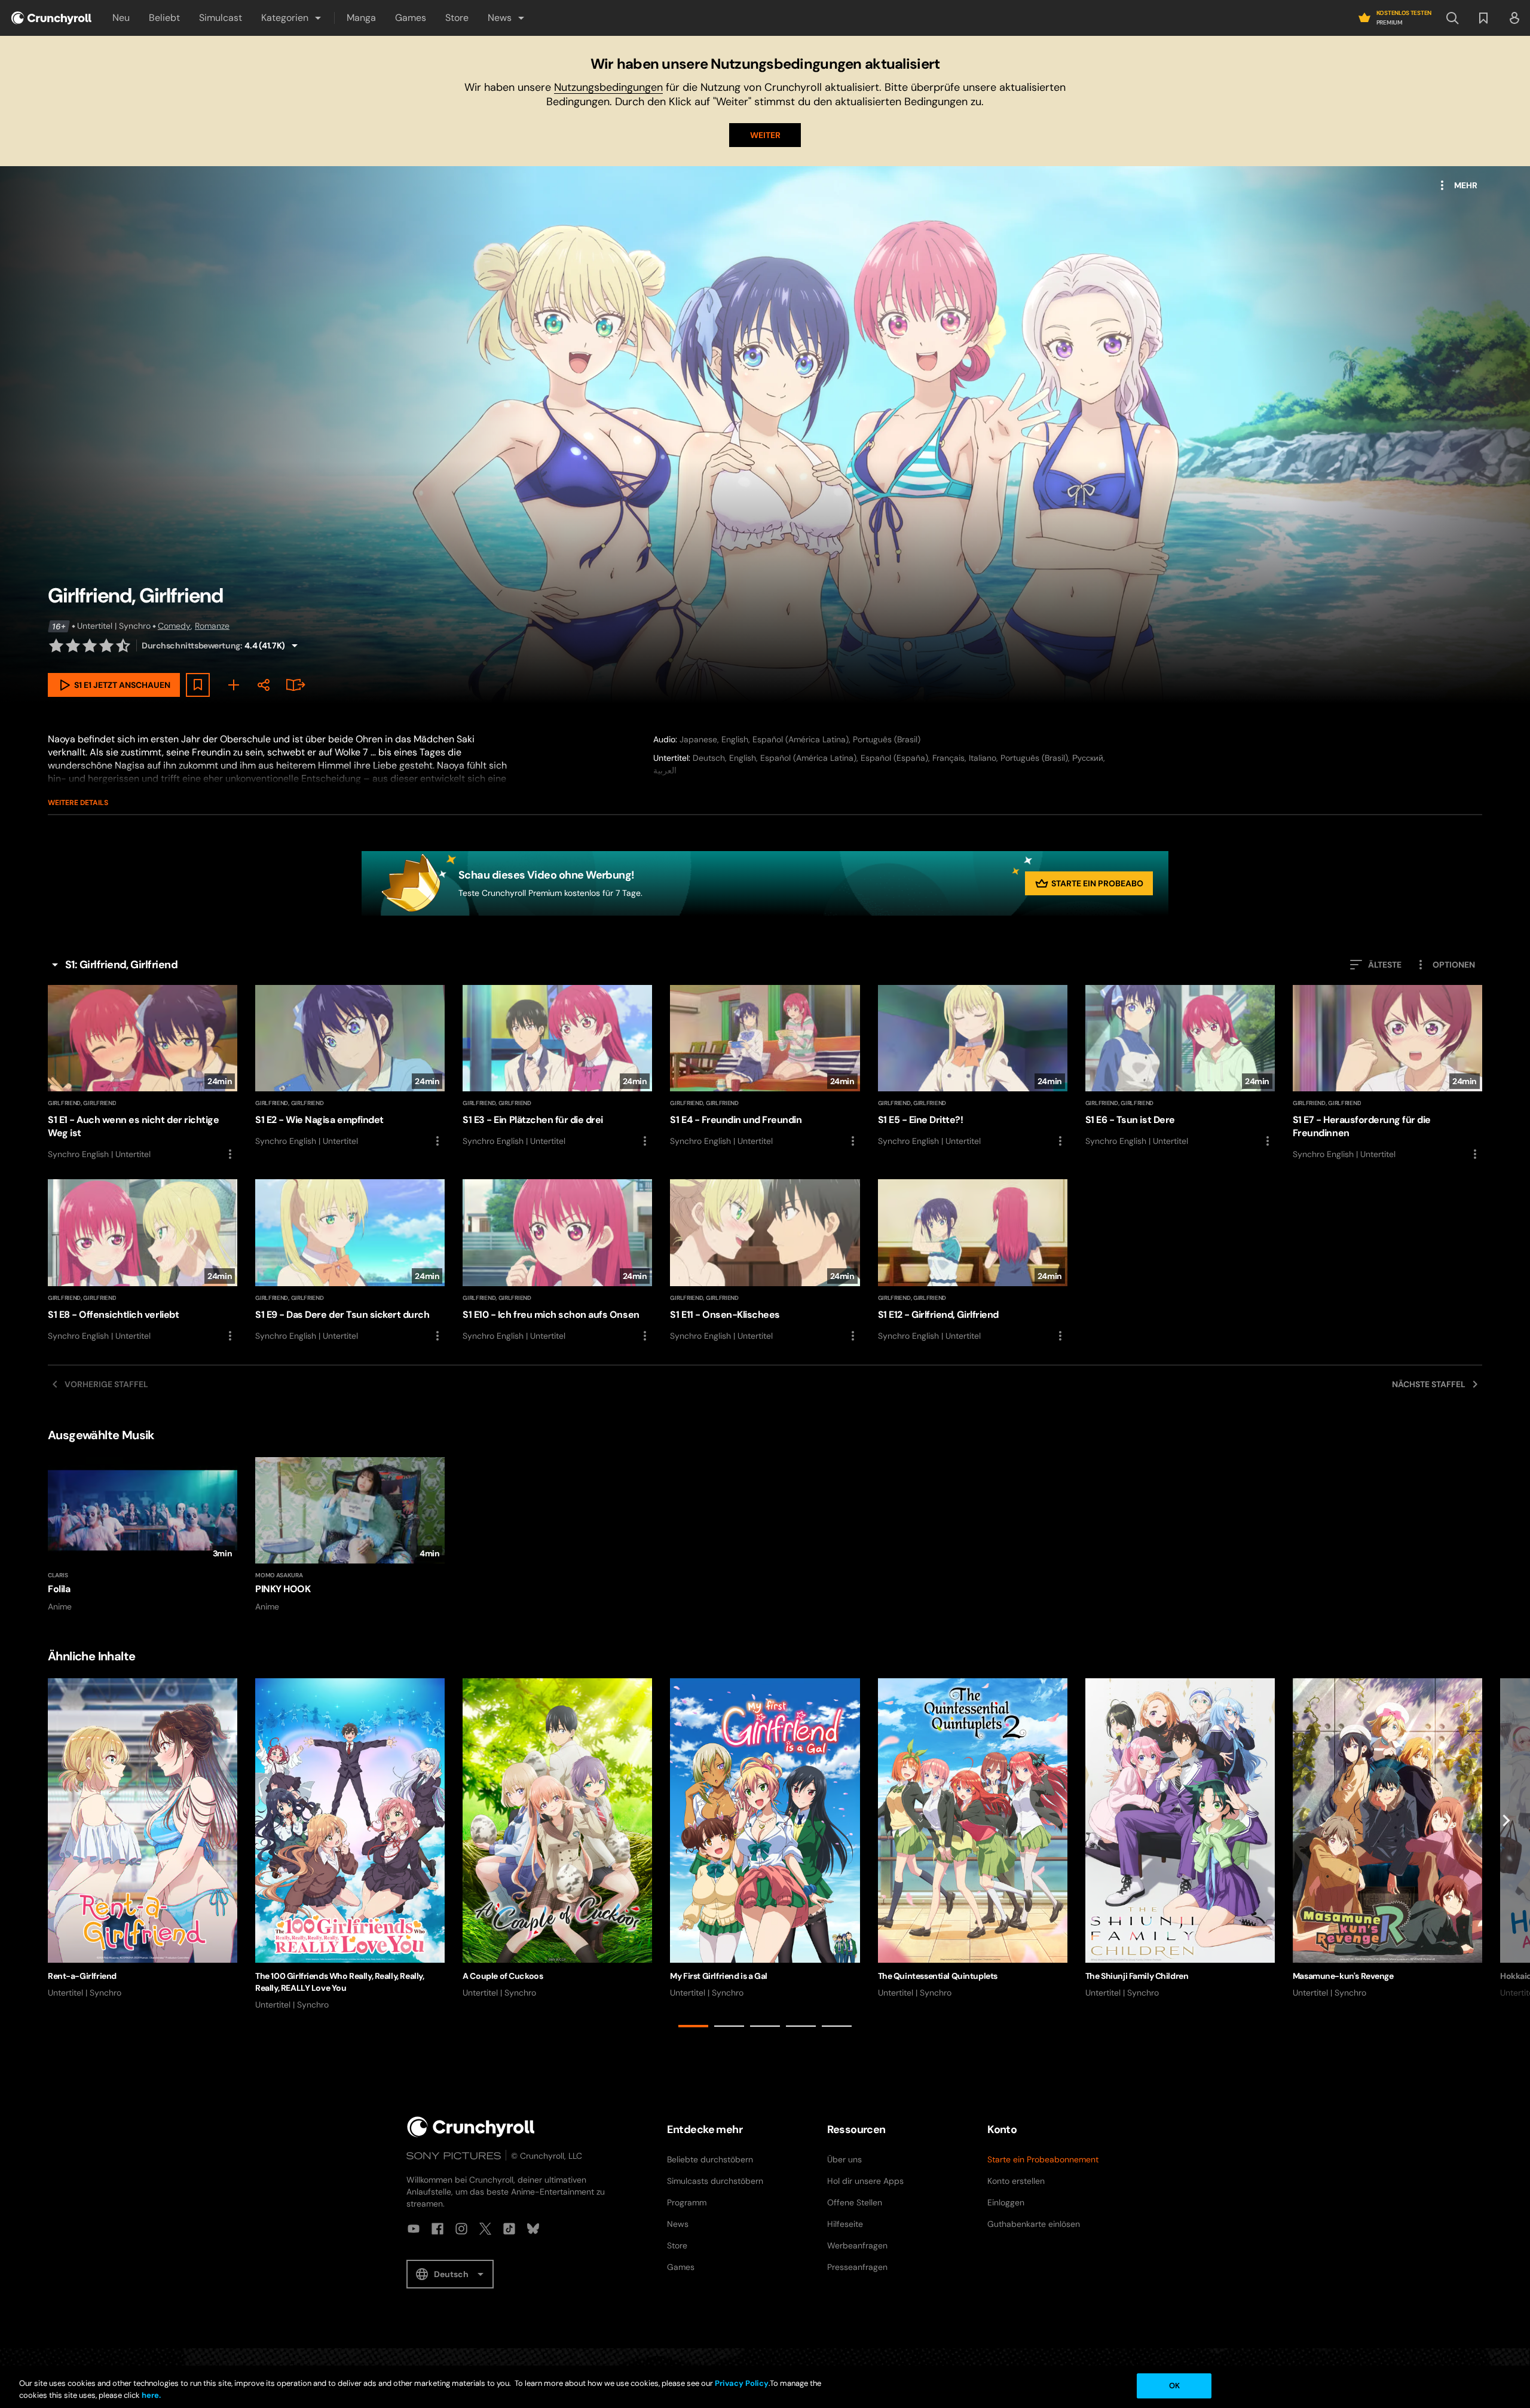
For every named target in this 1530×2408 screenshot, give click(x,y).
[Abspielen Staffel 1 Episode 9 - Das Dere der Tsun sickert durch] (350, 1261)
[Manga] (293, 685)
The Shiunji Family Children (1137, 1976)
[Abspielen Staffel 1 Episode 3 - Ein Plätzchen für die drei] (557, 1067)
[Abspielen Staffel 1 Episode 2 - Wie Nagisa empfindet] (350, 1067)
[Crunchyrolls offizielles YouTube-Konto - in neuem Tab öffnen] (414, 2229)
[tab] (693, 2026)
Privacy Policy (742, 2383)
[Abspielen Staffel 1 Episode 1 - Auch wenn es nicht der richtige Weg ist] (143, 1073)
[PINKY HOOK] (350, 1535)
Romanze (212, 626)
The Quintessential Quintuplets (938, 1976)
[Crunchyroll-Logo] (51, 18)
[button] (292, 18)
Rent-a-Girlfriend (82, 1976)
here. (150, 2395)
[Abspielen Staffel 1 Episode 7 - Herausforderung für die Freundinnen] (1387, 1073)
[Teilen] (264, 685)
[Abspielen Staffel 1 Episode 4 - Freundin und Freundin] (765, 1067)
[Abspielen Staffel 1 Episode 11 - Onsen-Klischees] (765, 1261)
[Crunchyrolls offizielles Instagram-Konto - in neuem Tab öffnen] (461, 2229)
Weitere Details (78, 803)
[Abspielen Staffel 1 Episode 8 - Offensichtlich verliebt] (143, 1261)
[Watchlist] (1483, 18)
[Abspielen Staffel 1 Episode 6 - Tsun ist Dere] (1180, 1067)
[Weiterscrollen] (1506, 1855)
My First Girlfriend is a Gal (718, 1976)
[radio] (56, 645)
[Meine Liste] (234, 685)
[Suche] (1452, 18)
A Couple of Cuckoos (503, 1976)
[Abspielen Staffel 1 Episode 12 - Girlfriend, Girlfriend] (973, 1261)
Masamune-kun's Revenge (1343, 1976)
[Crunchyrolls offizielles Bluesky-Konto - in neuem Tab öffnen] (533, 2229)
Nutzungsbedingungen (608, 87)
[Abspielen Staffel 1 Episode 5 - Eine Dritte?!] (973, 1067)
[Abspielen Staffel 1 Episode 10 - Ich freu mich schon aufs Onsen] (557, 1261)
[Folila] (143, 1535)
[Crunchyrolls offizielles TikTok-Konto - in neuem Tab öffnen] (509, 2229)
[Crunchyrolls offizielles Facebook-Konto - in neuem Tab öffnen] (437, 2229)
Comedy (174, 626)
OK (1174, 2386)
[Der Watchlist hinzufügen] (198, 685)
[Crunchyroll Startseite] (471, 2127)
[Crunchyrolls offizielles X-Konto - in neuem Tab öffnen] (485, 2229)
